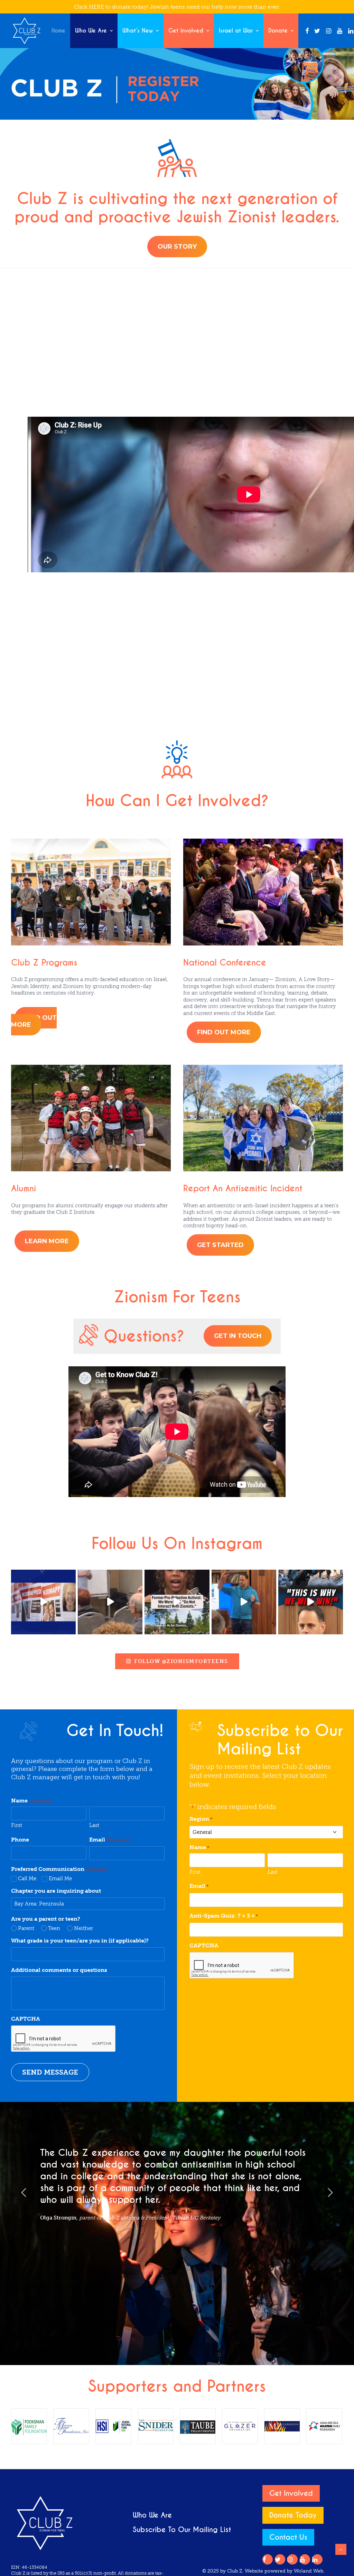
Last (94, 1825)
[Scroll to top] (341, 2549)
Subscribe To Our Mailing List (182, 2530)
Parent (26, 1928)
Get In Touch (238, 1336)
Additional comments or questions (59, 1970)
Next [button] (330, 2192)
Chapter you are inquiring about (56, 1891)
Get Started (220, 1245)
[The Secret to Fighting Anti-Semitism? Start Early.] (110, 1602)
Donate (278, 31)
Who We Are (152, 2515)
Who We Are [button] (91, 31)
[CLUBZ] (27, 31)
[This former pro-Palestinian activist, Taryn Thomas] (177, 1602)
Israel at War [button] (236, 31)
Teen (54, 1928)
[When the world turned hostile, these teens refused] (43, 1602)
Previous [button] (24, 2192)
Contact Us (288, 2537)
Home (58, 31)
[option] (177, 2187)
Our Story (177, 247)
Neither (83, 1928)
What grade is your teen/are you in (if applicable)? (80, 1941)
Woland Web (309, 2571)
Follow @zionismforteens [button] (181, 1661)
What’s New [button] (138, 31)
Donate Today (293, 2515)
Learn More (47, 1241)
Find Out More (34, 1021)
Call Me (27, 1878)
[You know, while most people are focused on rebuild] (244, 1602)
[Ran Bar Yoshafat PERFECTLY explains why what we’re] (311, 1602)
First (17, 1825)
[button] (307, 31)
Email (109, 1840)
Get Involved (186, 31)
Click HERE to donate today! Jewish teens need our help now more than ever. (177, 7)
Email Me (60, 1878)
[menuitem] (58, 31)
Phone (20, 1840)
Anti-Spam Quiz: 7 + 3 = (224, 1916)
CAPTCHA (26, 2019)
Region (201, 1819)
